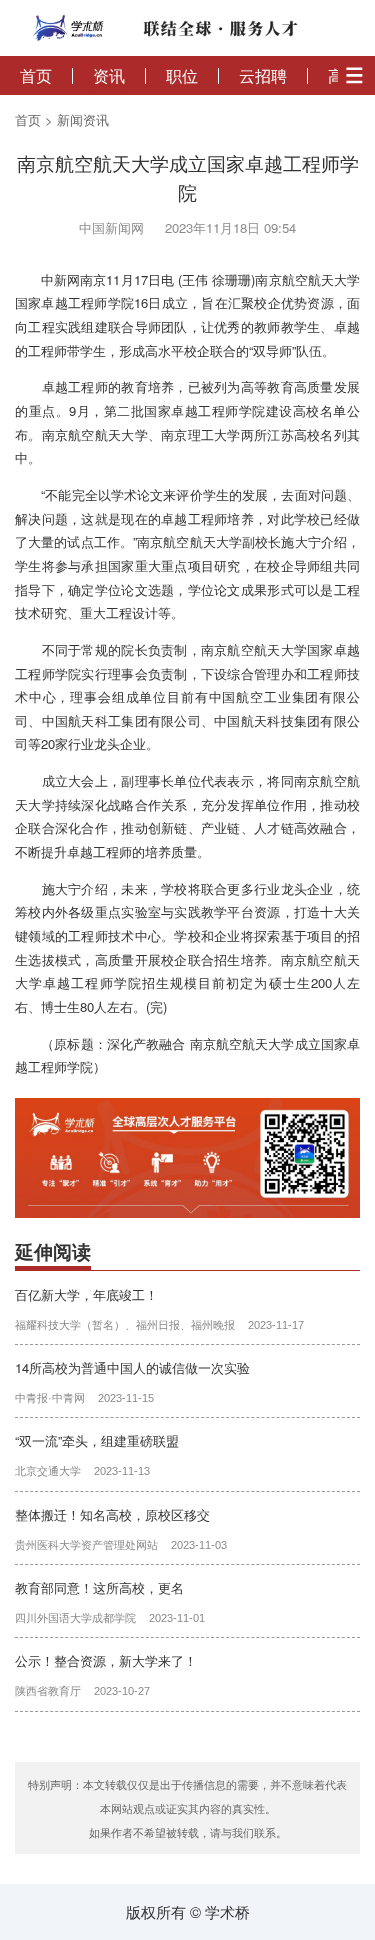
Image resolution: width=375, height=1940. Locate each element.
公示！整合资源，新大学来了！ (106, 1660)
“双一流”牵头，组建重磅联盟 (97, 1440)
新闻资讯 (83, 119)
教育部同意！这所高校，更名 (99, 1587)
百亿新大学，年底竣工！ (86, 1294)
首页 (36, 76)
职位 (182, 76)
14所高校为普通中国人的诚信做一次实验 (132, 1367)
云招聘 (263, 76)
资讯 (109, 76)
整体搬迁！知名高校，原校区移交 (112, 1514)
